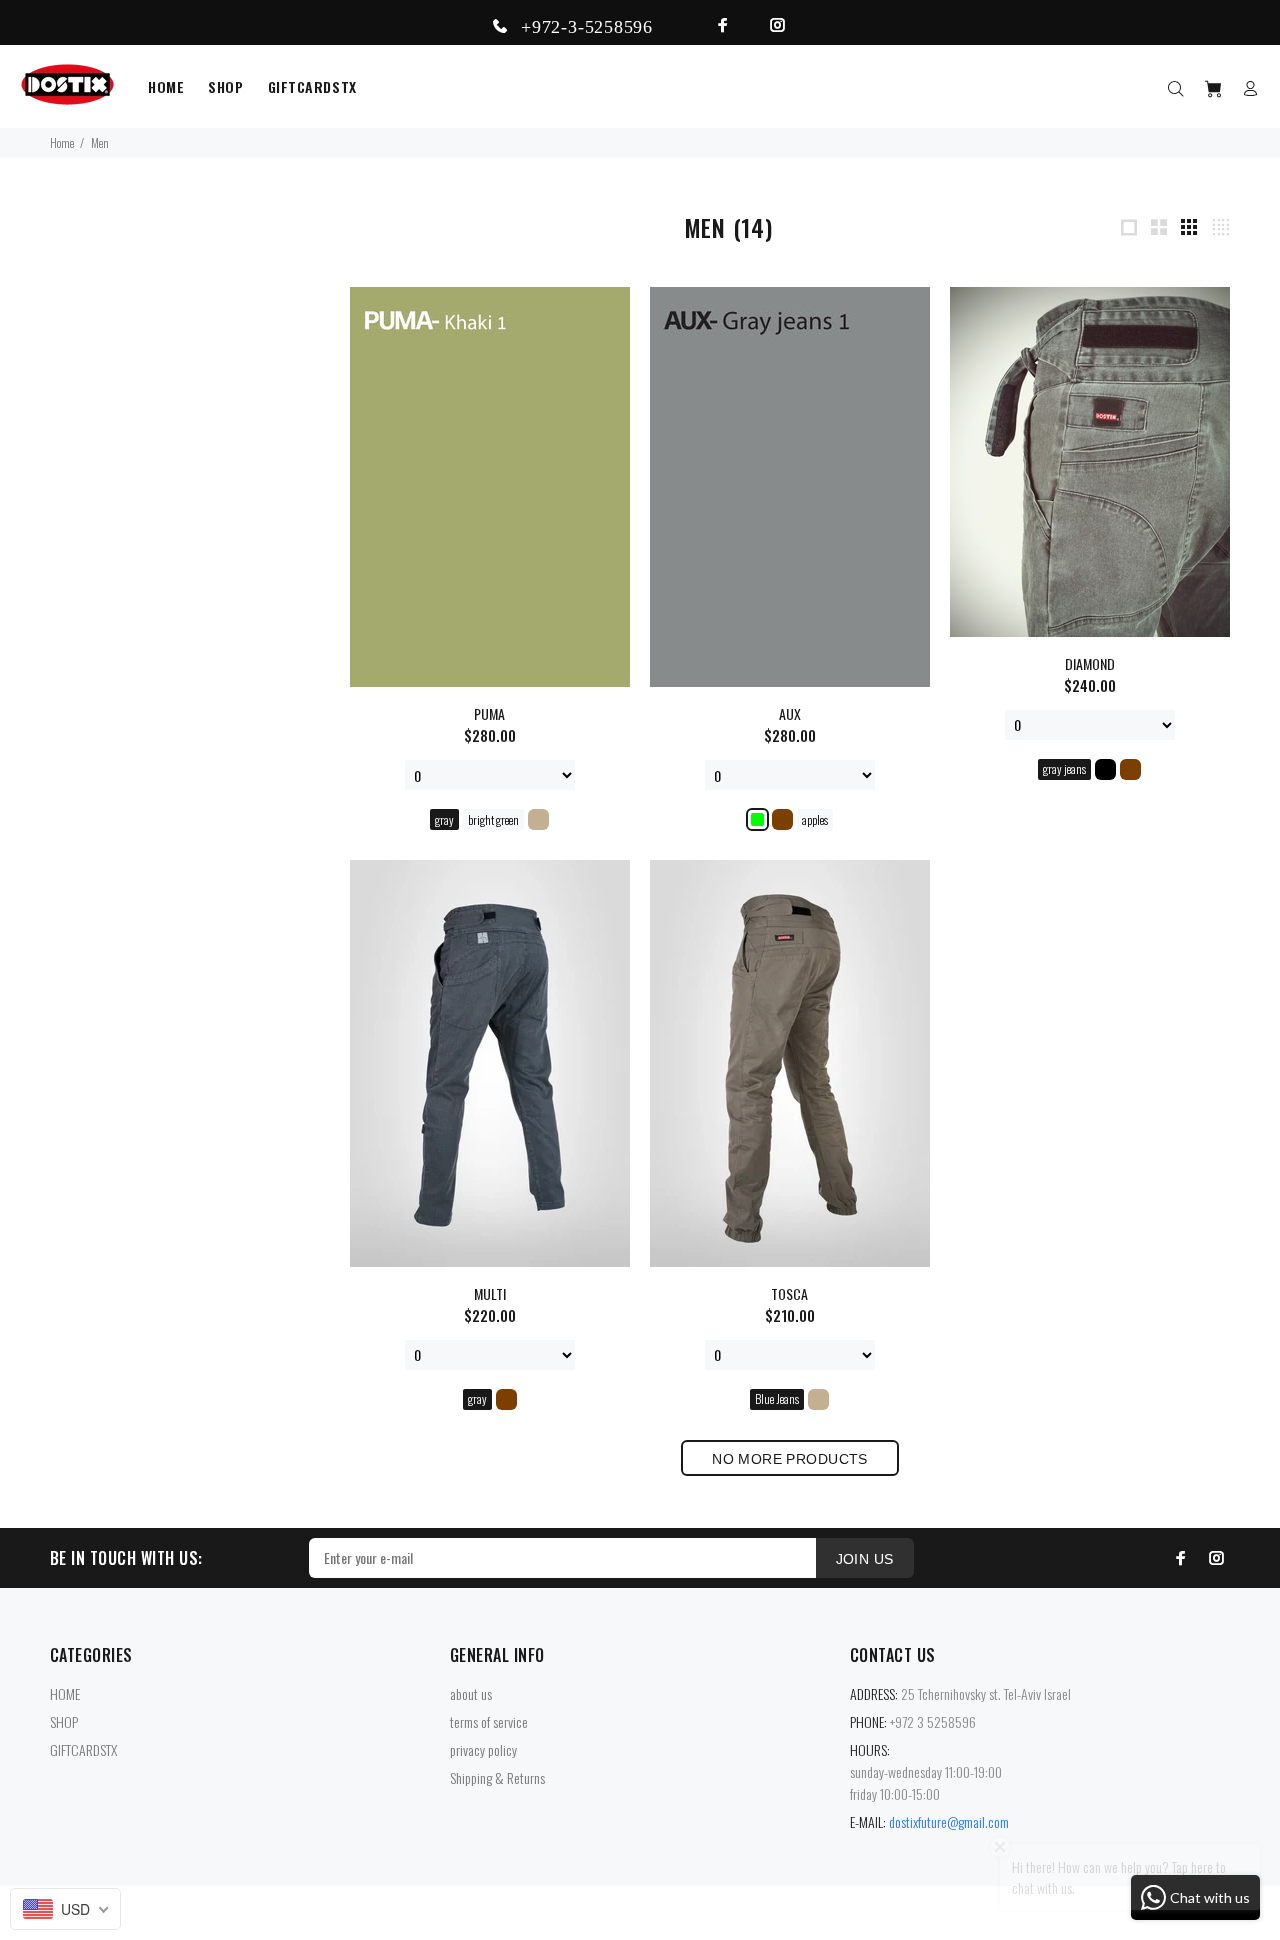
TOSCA (789, 1293)
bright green (493, 819)
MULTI (490, 1293)
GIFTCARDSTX (83, 1749)
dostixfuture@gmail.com (949, 1821)
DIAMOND (1090, 663)
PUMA (489, 713)
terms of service (489, 1721)
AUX (790, 713)
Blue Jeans (777, 1398)
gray (444, 819)
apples (815, 819)
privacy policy (483, 1749)
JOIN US (865, 1559)
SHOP (64, 1721)
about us (471, 1693)
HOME (65, 1693)
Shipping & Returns (497, 1777)
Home (62, 142)
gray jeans (1064, 768)
